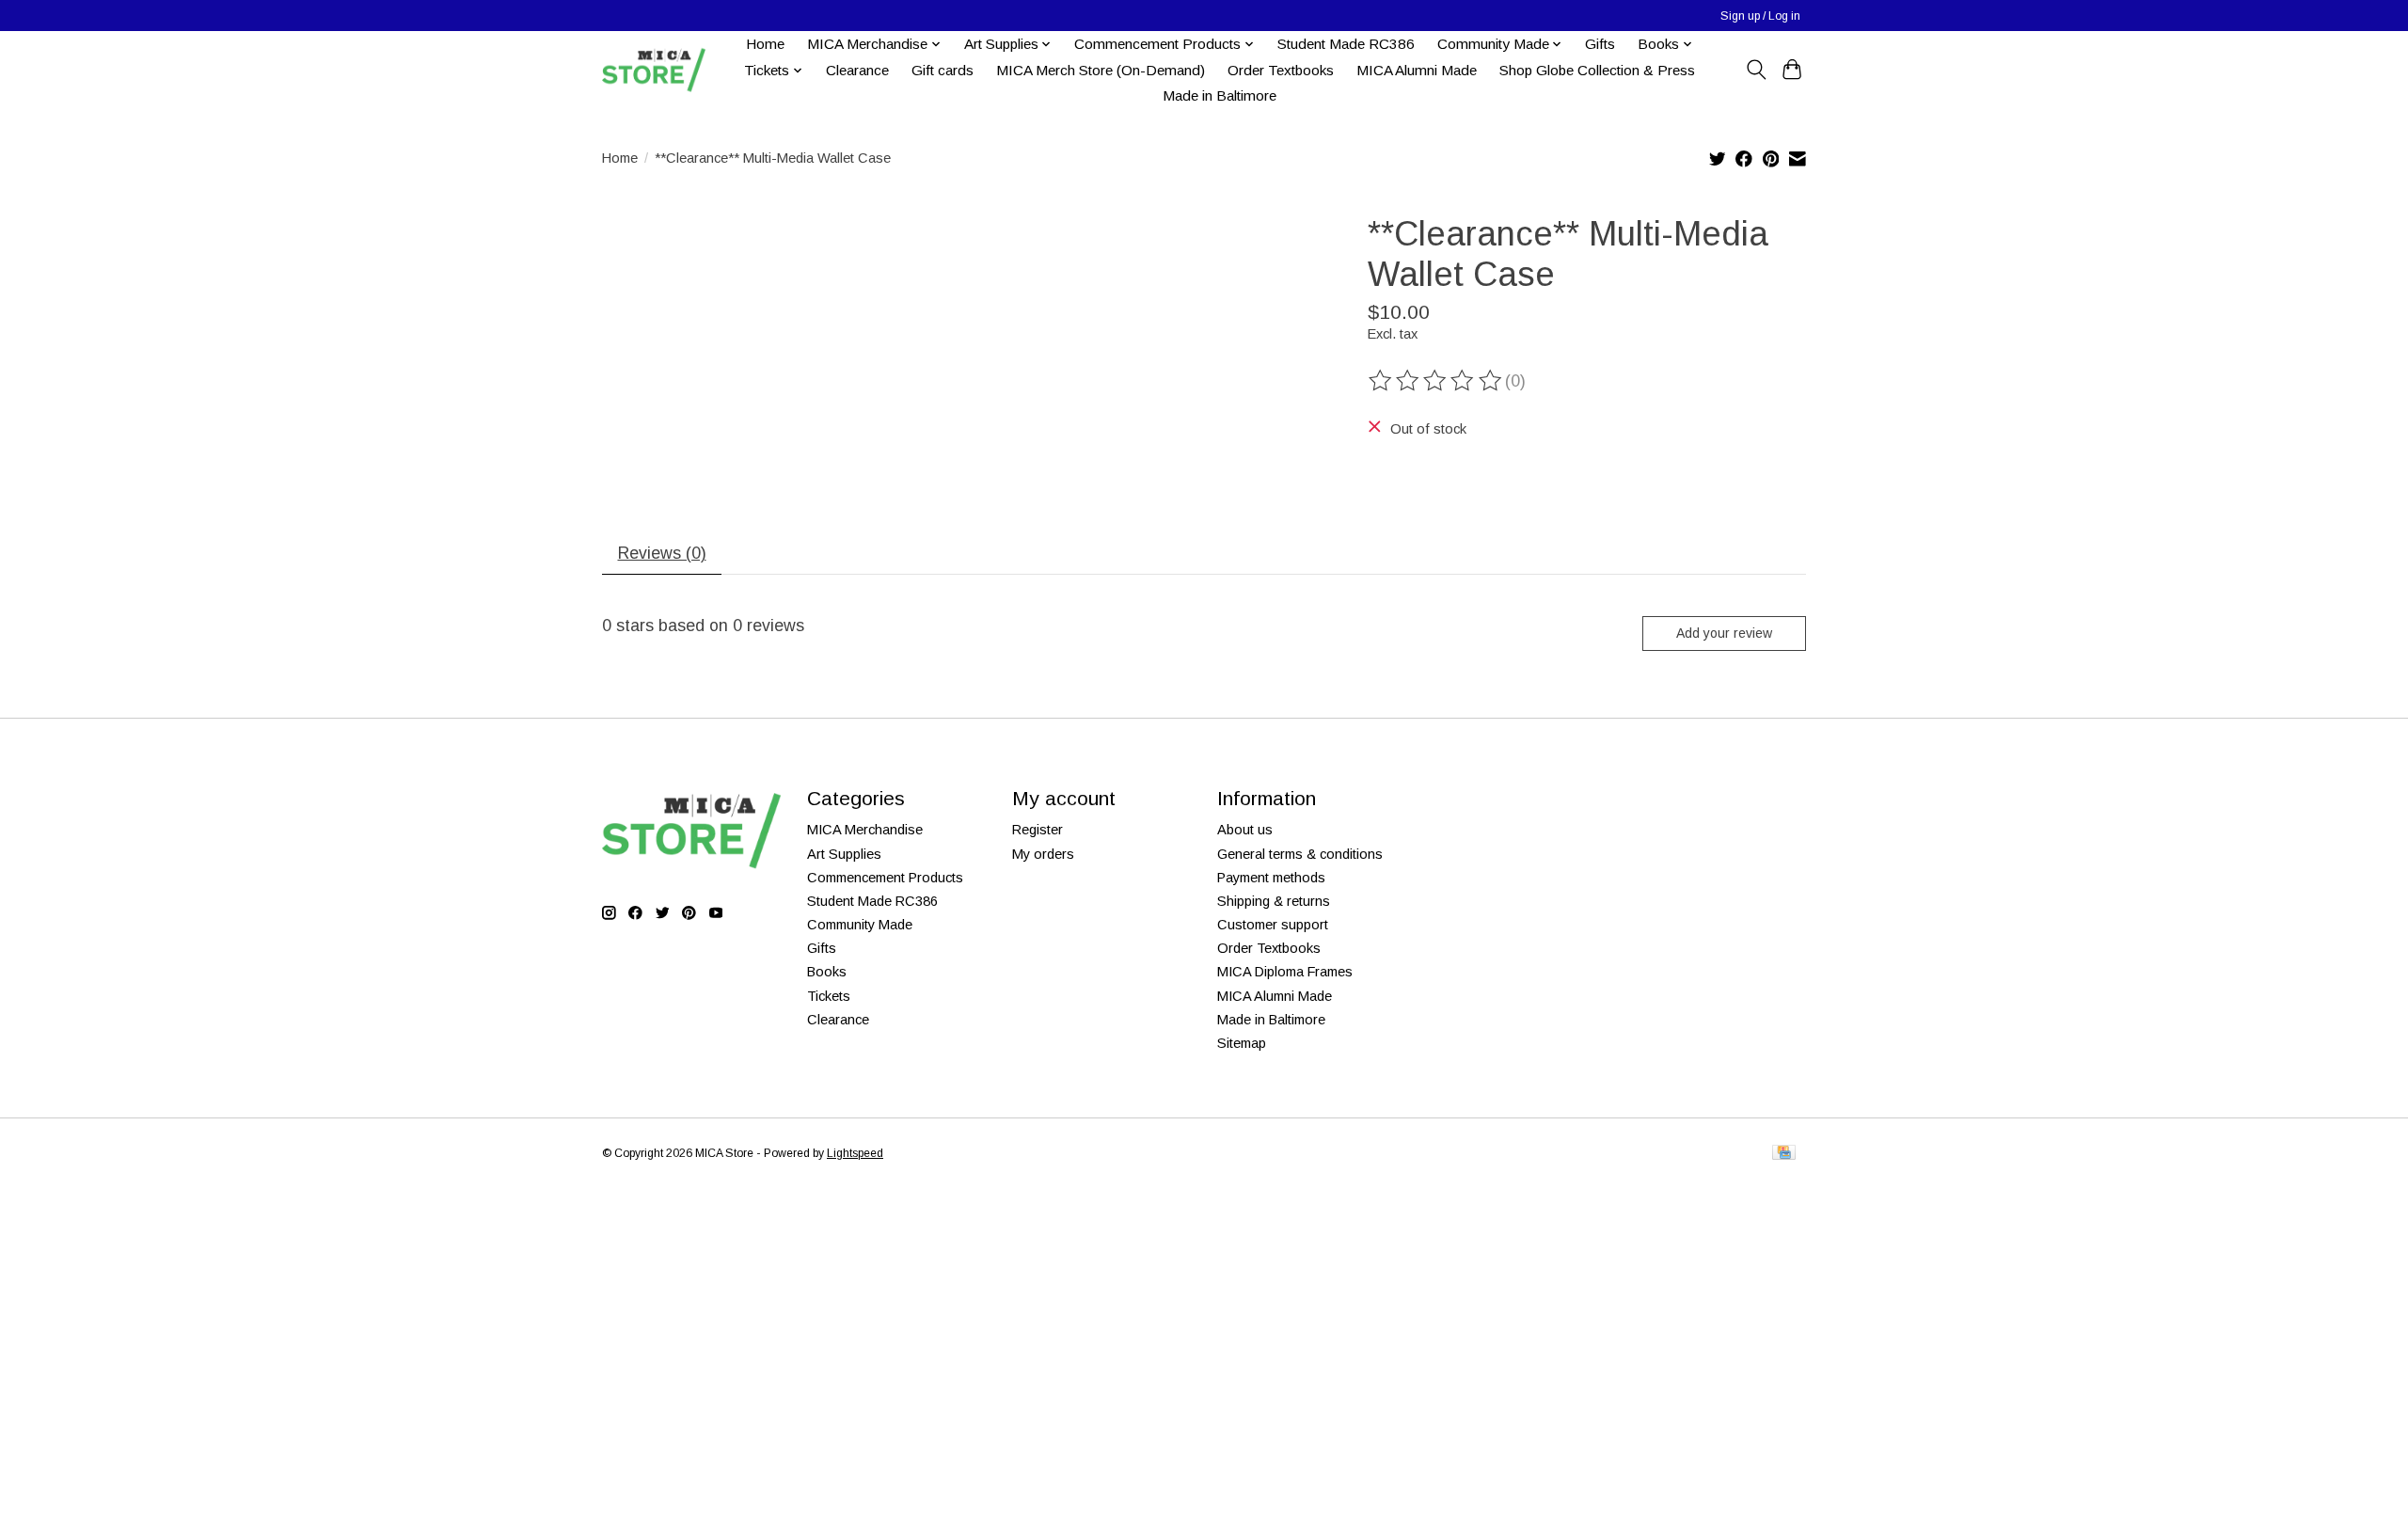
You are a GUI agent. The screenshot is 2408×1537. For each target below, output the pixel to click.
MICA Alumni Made (1417, 70)
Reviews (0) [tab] (662, 553)
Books (827, 972)
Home (765, 44)
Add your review (1724, 633)
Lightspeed (855, 1153)
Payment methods (1271, 878)
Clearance (857, 70)
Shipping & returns (1274, 901)
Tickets (829, 996)
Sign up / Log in (1760, 16)
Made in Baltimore (1220, 95)
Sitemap (1242, 1043)
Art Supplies (844, 854)
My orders (1043, 854)
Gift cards (943, 70)
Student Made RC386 (1346, 44)
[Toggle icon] (1756, 70)
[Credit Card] (1784, 1154)
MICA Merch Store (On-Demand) (1101, 70)
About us (1245, 830)
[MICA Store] (654, 70)
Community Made (860, 925)
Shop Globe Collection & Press (1597, 70)
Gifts (1600, 44)
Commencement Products (885, 878)
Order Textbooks (1281, 70)
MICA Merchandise (865, 830)
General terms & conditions (1300, 854)
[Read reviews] (1436, 381)
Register (1038, 830)
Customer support (1273, 925)
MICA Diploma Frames (1285, 972)
